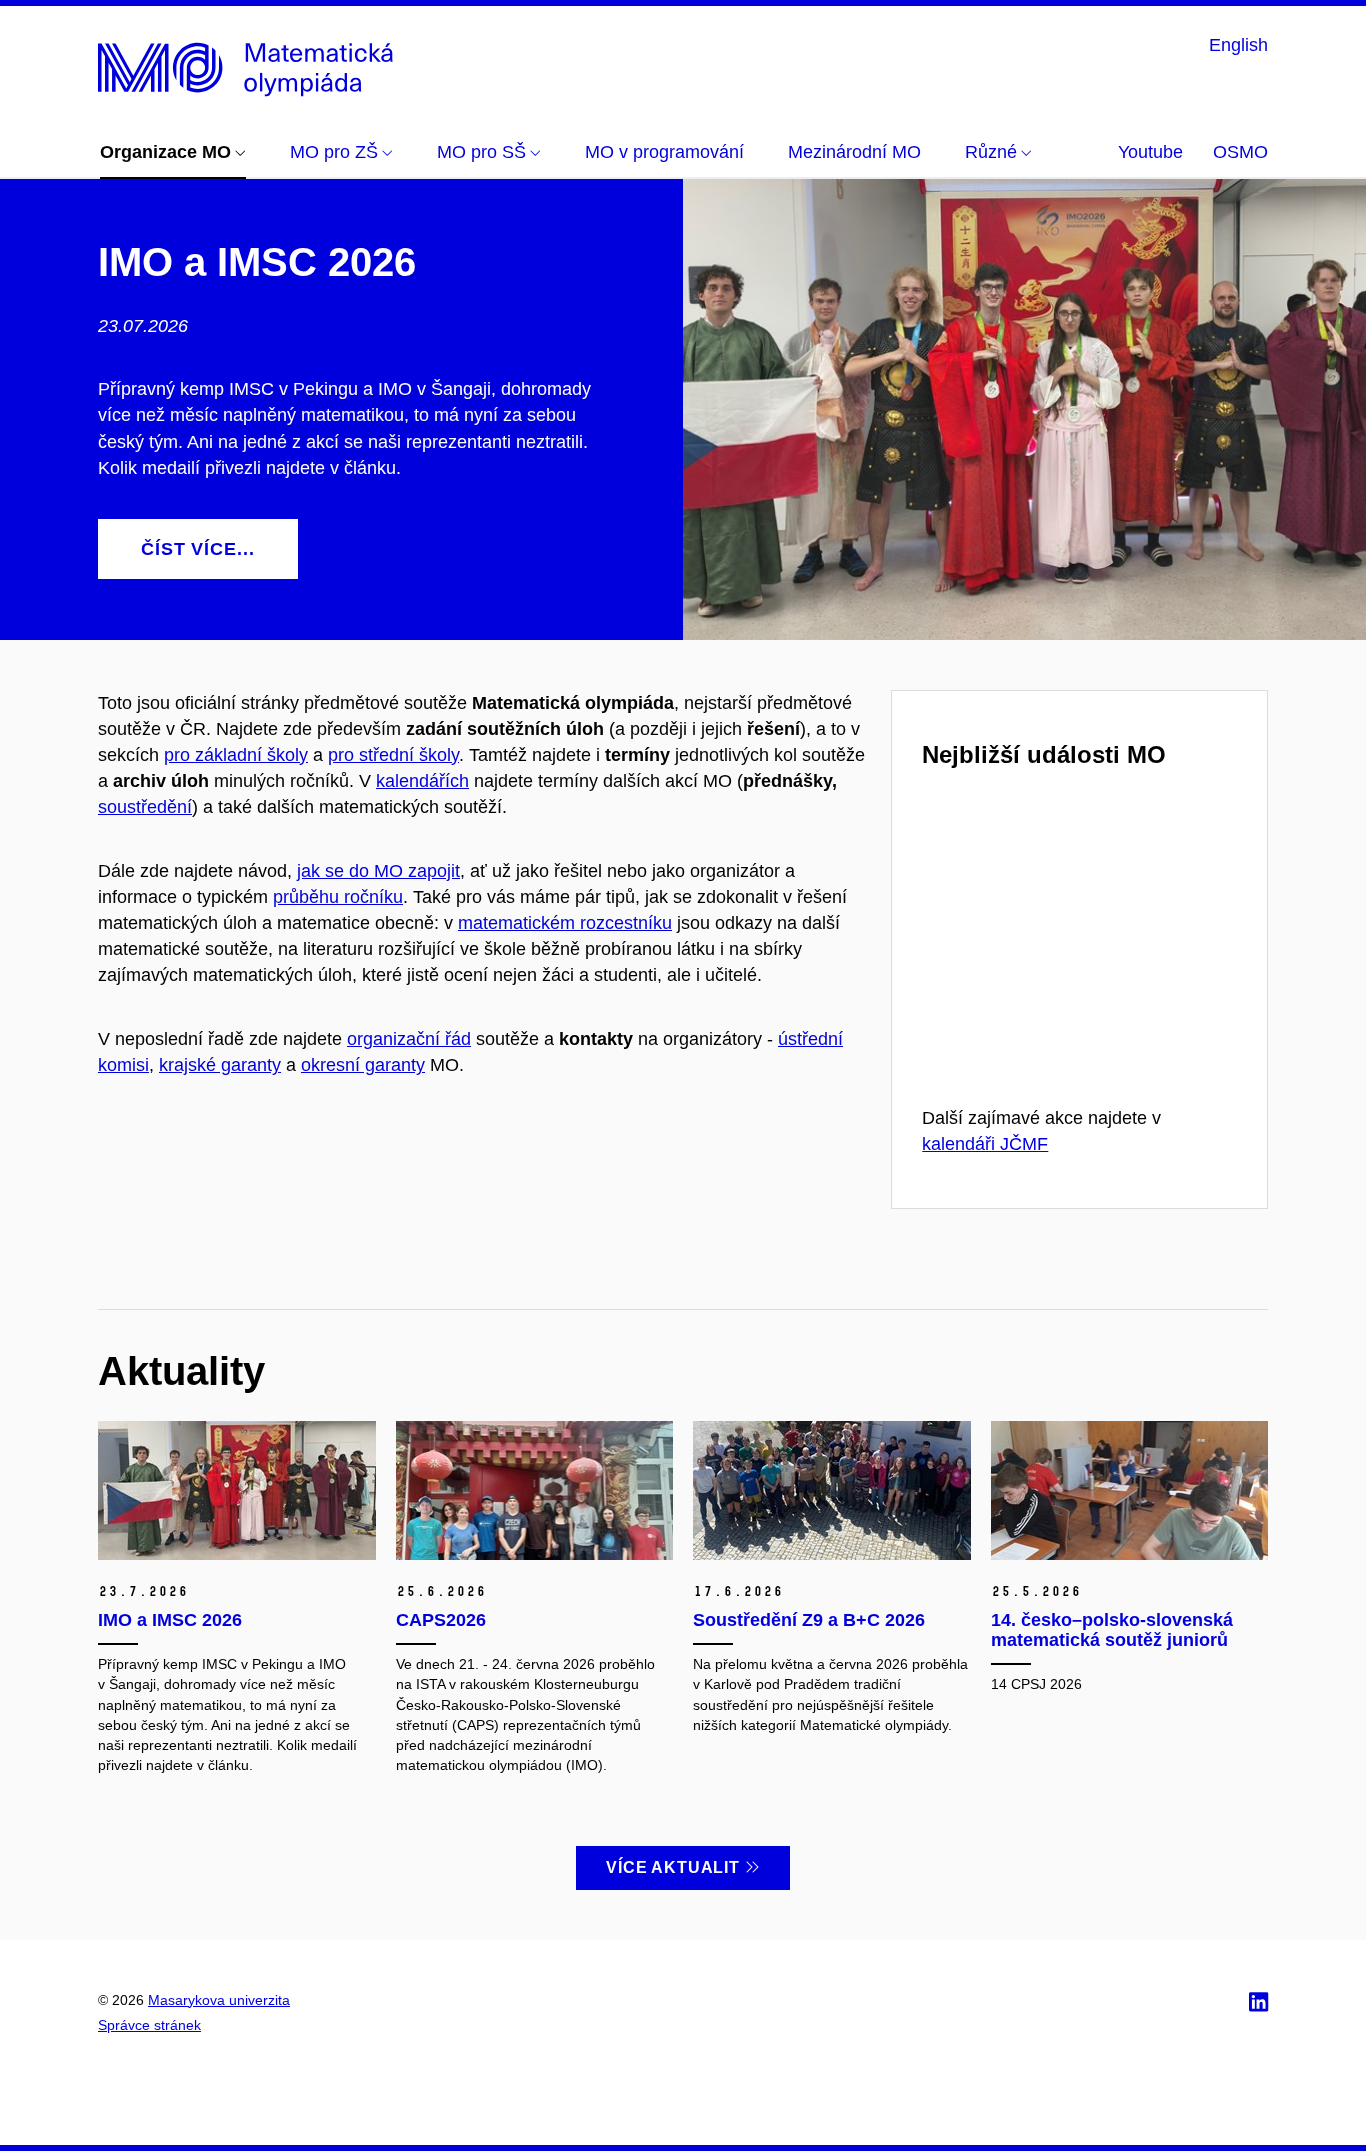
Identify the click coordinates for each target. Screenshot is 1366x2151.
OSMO (1240, 152)
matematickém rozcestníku (565, 923)
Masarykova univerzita (219, 2000)
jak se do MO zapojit (378, 871)
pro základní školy (236, 755)
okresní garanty (363, 1065)
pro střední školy (393, 755)
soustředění (145, 807)
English (1238, 45)
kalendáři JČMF (985, 1144)
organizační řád (409, 1039)
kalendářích (422, 781)
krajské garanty (220, 1065)
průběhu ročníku (338, 897)
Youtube (1150, 152)
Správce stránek (149, 2025)
